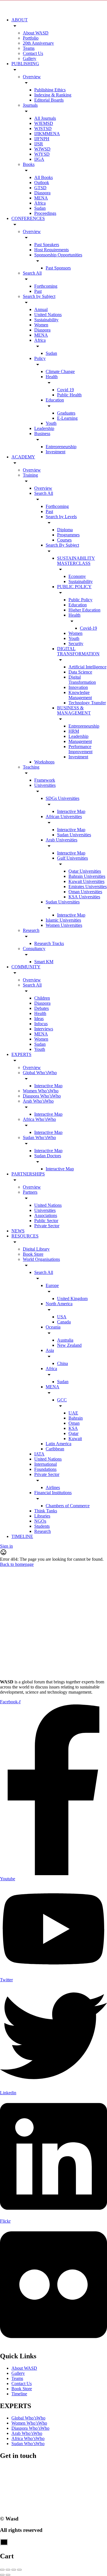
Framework (45, 780)
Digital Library (36, 1249)
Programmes (68, 535)
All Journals (45, 118)
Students (42, 1526)
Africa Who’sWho (39, 1119)
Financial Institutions (53, 1493)
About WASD (36, 33)
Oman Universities (85, 892)
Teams (29, 48)
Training (30, 475)
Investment (55, 452)
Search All (32, 273)
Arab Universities (61, 840)
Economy (77, 576)
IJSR (39, 144)
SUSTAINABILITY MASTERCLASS (76, 561)
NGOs (40, 1521)
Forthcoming (46, 286)
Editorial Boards (49, 100)
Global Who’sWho (40, 1073)
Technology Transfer (87, 703)
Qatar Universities (85, 871)
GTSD (40, 188)
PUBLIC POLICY (74, 587)
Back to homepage (17, 1564)
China (62, 1363)
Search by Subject (39, 296)
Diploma (65, 530)
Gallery (30, 58)
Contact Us (33, 53)
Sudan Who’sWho (39, 1137)
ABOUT (20, 20)
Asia (50, 1350)
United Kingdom (72, 1299)
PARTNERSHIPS (28, 1174)
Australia (65, 1340)
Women (41, 325)
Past (38, 291)
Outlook (42, 183)
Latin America (58, 1444)
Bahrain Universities (87, 876)
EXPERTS (21, 1054)
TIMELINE (22, 1536)
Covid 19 (65, 390)
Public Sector (46, 1221)
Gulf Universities (72, 858)
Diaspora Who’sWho (42, 1096)
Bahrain (76, 1418)
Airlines (53, 1487)
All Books (44, 177)
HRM (74, 731)
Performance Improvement (80, 749)
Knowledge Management (80, 695)
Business (42, 434)
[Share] (8, 2570)
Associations (46, 1215)
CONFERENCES (28, 218)
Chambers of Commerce (68, 1506)
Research (31, 930)
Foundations (45, 1469)
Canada (64, 1322)
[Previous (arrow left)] (2, 2575)
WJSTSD (43, 128)
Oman (74, 1423)
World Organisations (41, 1259)
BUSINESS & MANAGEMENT (74, 710)
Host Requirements (52, 250)
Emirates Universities (88, 887)
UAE (73, 1413)
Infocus (41, 1024)
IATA (39, 1454)
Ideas (39, 1019)
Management (80, 741)
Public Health (69, 395)
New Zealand (69, 1345)
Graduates (66, 413)
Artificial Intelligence (87, 667)
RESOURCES (25, 1236)
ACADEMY (23, 457)
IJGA (39, 159)
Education (55, 400)
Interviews (44, 1029)
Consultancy (34, 949)
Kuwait (75, 1439)
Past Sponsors (58, 268)
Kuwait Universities (86, 881)
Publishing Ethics (50, 90)
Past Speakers (47, 245)
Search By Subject (62, 545)
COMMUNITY (26, 967)
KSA (73, 1428)
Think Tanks (46, 1511)
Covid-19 (88, 628)
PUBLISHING (25, 64)
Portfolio (31, 38)
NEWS (18, 1231)
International (46, 1464)
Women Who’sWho (41, 1091)
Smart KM (44, 962)
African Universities (64, 817)
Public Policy (80, 600)
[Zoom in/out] (19, 2570)
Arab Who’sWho (38, 1101)
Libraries (42, 1516)
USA (62, 1317)
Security (76, 644)
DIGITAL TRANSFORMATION (78, 651)
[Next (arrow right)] (8, 2575)
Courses (64, 540)
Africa (40, 203)
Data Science (80, 672)
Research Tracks (49, 943)
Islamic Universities (63, 920)
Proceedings (45, 213)
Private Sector (47, 1226)
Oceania (53, 1327)
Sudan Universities (74, 835)
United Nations (48, 315)
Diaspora (42, 193)
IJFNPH (42, 139)
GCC (62, 1400)
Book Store (33, 1254)
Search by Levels (61, 517)
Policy (40, 358)
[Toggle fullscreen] (14, 2570)
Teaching (31, 767)
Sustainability (46, 320)
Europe (52, 1285)
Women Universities (64, 925)
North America (59, 1304)
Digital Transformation (82, 680)
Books (29, 164)
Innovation (78, 687)
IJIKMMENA (47, 134)
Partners (30, 1192)
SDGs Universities (62, 798)
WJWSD (42, 149)
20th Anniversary (38, 43)
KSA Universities (84, 897)
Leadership (44, 428)
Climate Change (60, 371)
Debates (42, 1008)
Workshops (44, 762)
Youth (51, 423)
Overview (32, 77)
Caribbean (55, 1449)
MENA (41, 198)
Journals (30, 105)
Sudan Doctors (48, 1156)
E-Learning (67, 418)
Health (52, 377)
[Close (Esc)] (2, 2570)
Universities (45, 785)
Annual (41, 309)
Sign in (6, 1546)
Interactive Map (71, 811)
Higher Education (84, 610)
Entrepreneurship (61, 447)
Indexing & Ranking (53, 95)
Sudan (40, 208)
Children (42, 998)
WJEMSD (44, 123)
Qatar (73, 1433)
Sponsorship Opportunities (58, 255)
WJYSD (42, 154)
